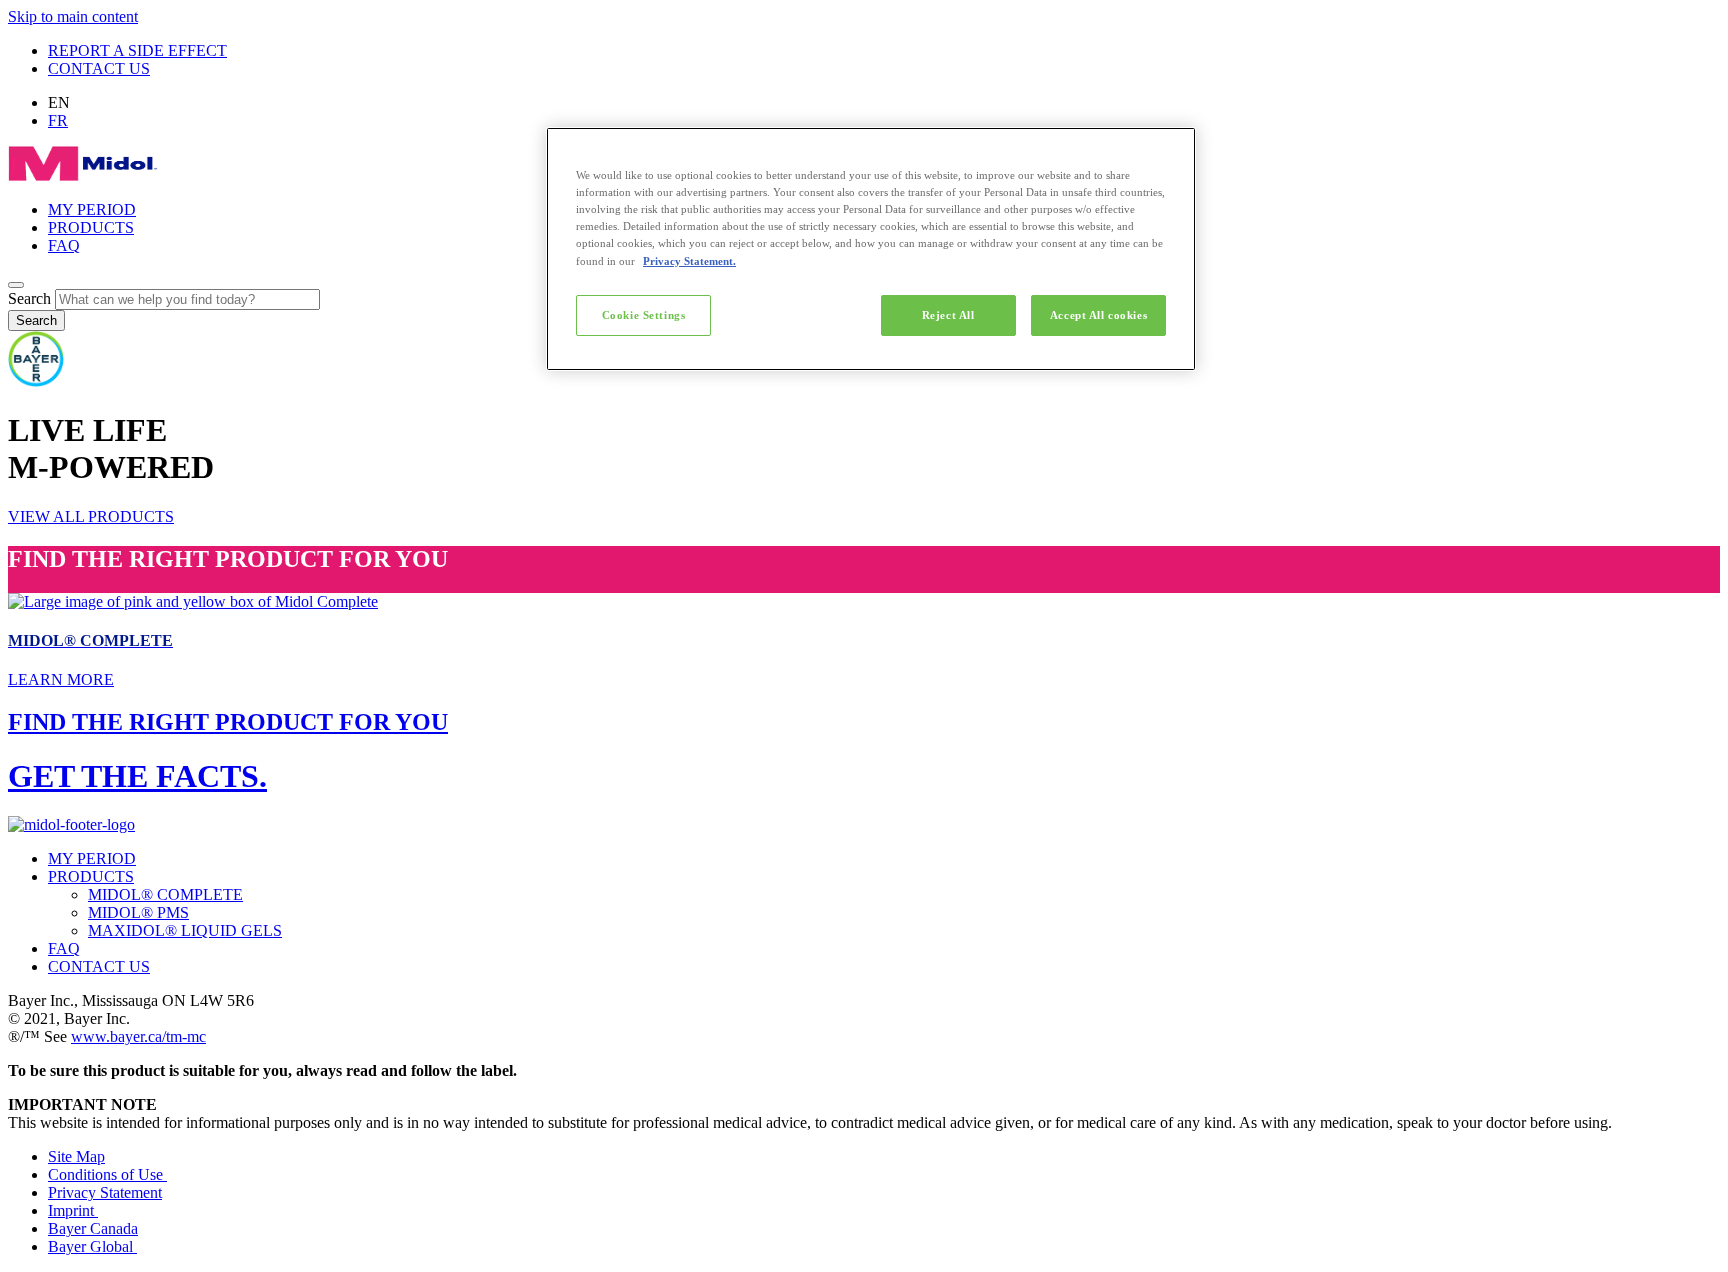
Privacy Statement (105, 1192)
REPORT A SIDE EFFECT (137, 50)
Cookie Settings (644, 315)
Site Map (76, 1156)
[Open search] (16, 285)
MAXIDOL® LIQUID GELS (185, 930)
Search (29, 298)
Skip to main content (73, 16)
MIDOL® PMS (138, 912)
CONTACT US (99, 68)
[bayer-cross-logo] (36, 381)
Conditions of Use (107, 1174)
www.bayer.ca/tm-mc (138, 1036)
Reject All (948, 315)
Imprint (73, 1210)
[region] (871, 249)
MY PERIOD (92, 209)
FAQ (64, 245)
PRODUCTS (91, 227)
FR (58, 120)
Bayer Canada (93, 1228)
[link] (864, 641)
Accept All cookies (1098, 315)
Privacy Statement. (689, 261)
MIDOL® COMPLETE (165, 894)
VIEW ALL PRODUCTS (91, 516)
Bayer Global (92, 1246)
